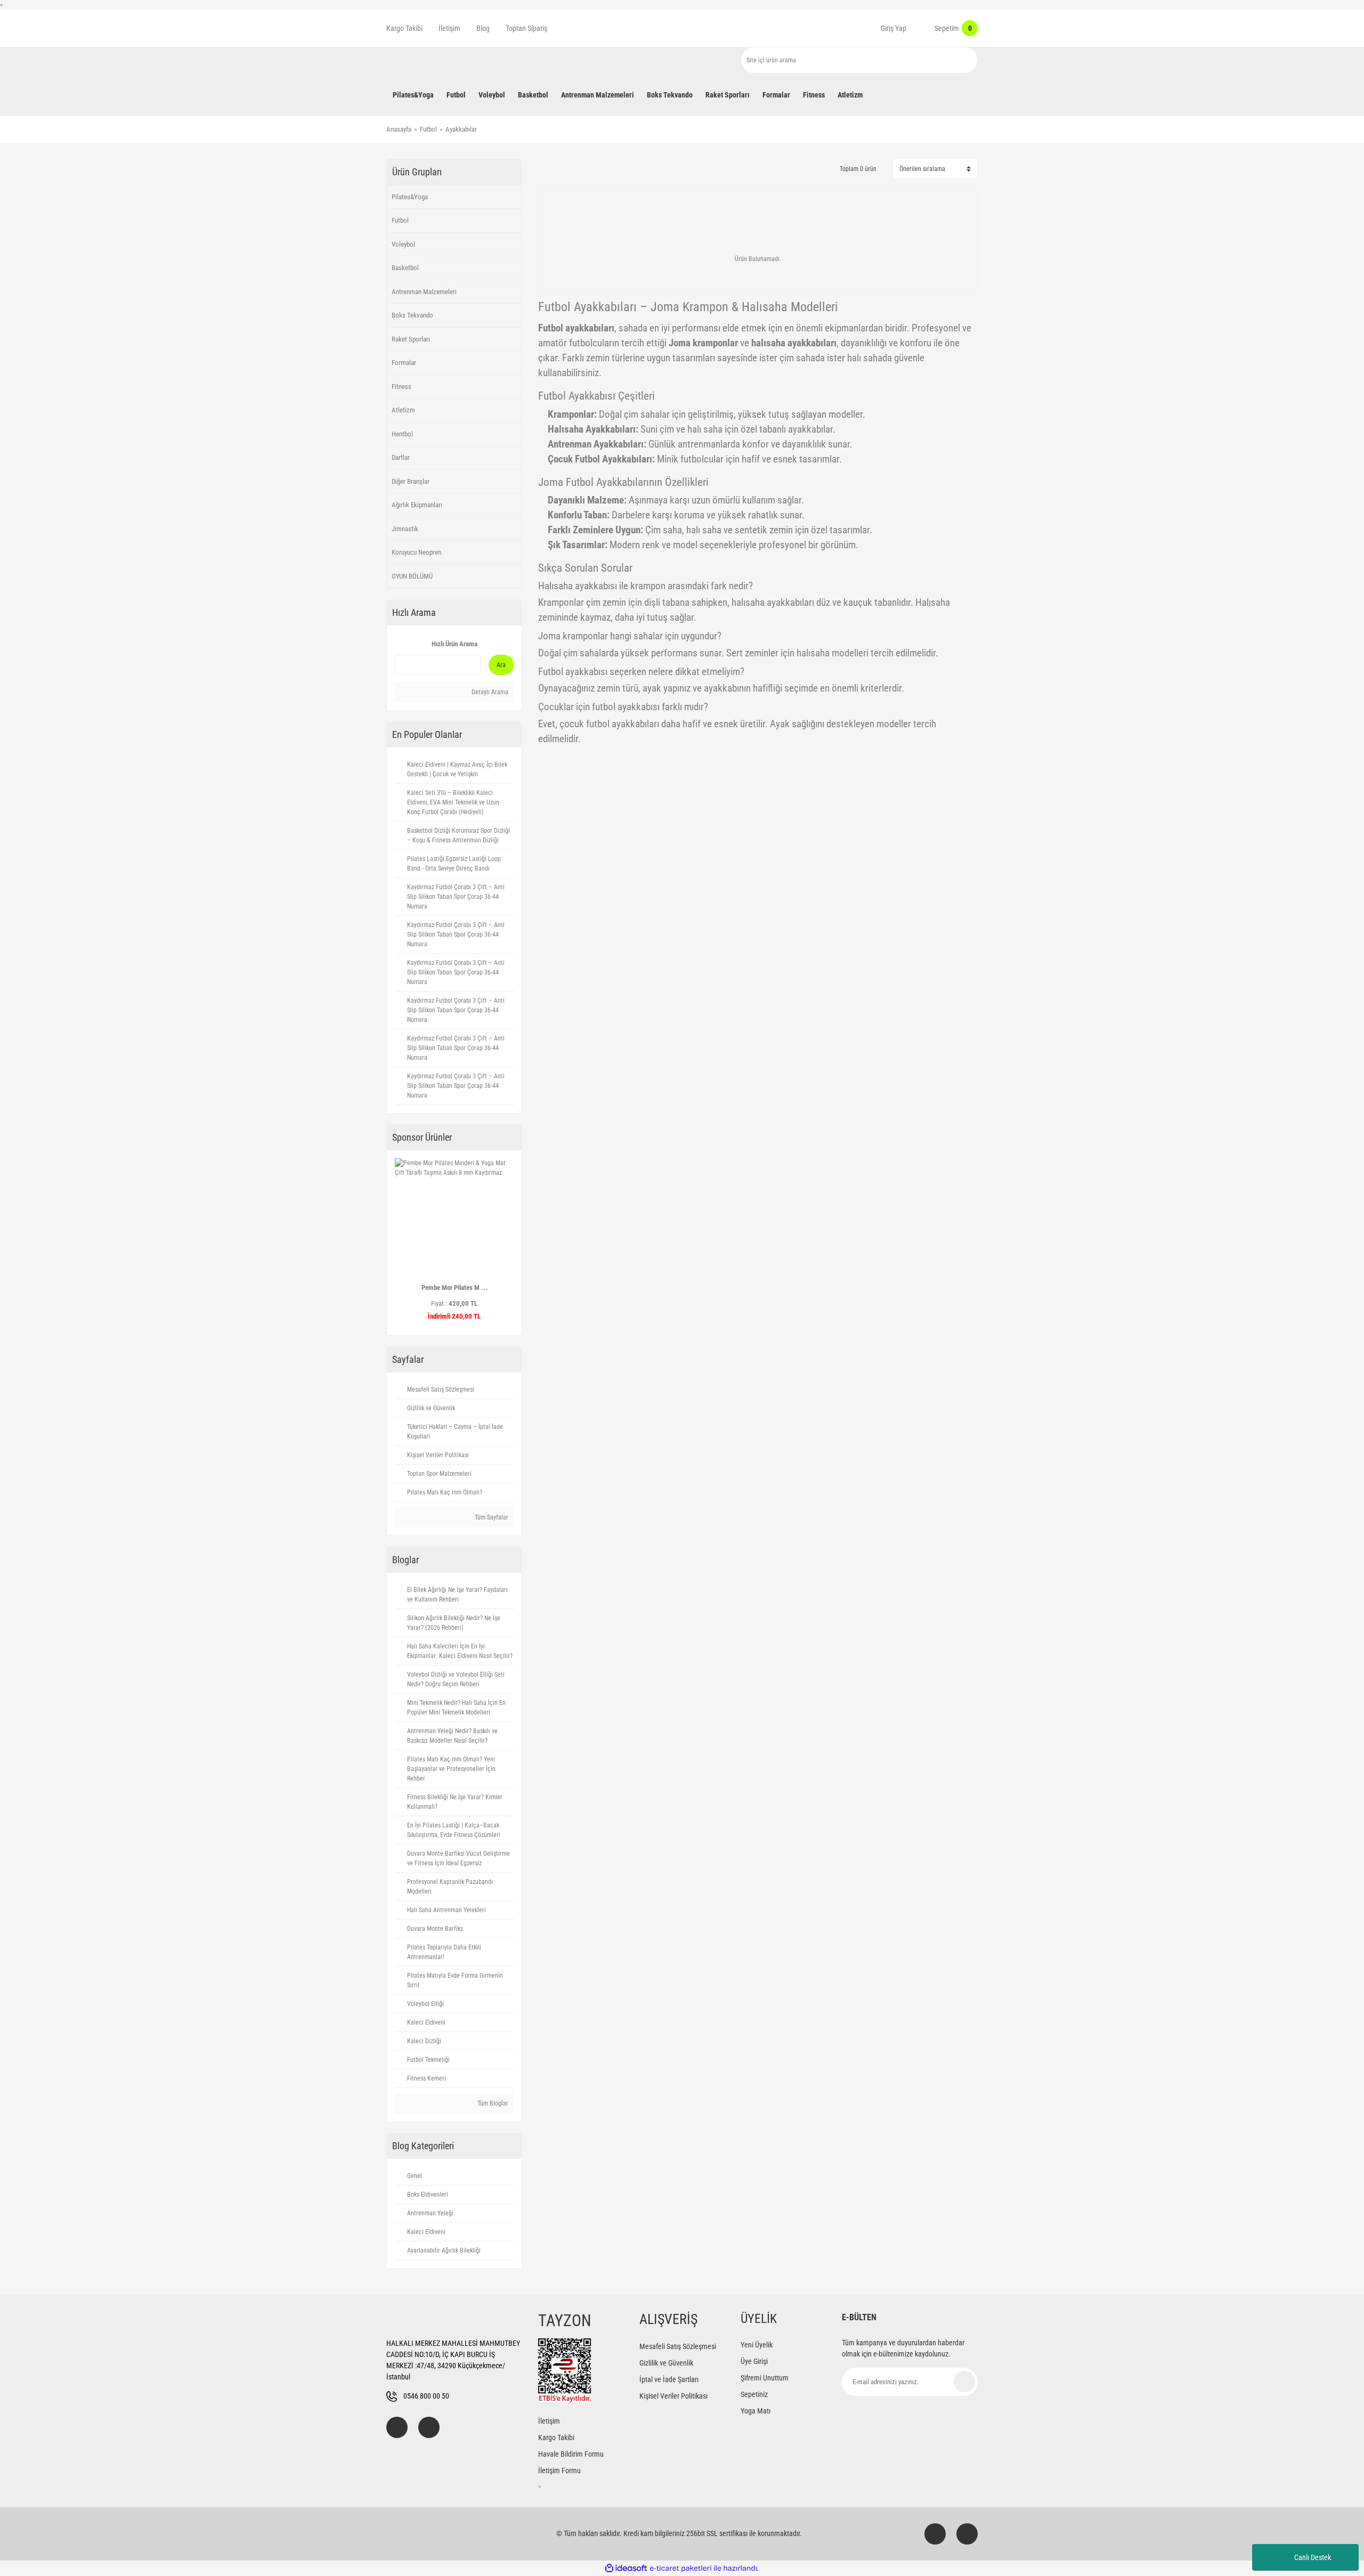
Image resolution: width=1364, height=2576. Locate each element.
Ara (501, 665)
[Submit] (964, 2382)
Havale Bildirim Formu (571, 2454)
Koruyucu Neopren (416, 552)
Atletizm (403, 410)
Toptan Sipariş (526, 28)
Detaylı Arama (489, 692)
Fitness (401, 387)
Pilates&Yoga (410, 197)
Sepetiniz (754, 2394)
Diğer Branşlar (411, 481)
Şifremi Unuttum (765, 2378)
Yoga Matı (756, 2411)
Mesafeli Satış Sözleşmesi (678, 2346)
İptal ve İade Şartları (669, 2379)
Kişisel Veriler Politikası (673, 2396)
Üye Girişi (754, 2361)
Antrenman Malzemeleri (424, 292)
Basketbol (405, 268)
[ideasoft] (626, 2568)
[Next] (509, 1242)
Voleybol (403, 244)
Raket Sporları (411, 339)
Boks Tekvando (412, 315)
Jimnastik (405, 529)
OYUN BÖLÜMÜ (412, 576)
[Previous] (399, 1242)
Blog (483, 28)
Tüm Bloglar (492, 2103)
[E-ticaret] (681, 2568)
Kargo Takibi (404, 28)
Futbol (400, 220)
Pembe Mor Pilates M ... (454, 1287)
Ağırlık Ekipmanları (417, 505)
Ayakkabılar (461, 129)
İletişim (449, 28)
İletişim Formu (559, 2471)
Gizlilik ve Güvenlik (666, 2363)
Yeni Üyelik (757, 2345)
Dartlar (401, 457)
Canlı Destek (1313, 2557)
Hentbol (402, 434)
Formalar (404, 363)
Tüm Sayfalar (491, 1517)
